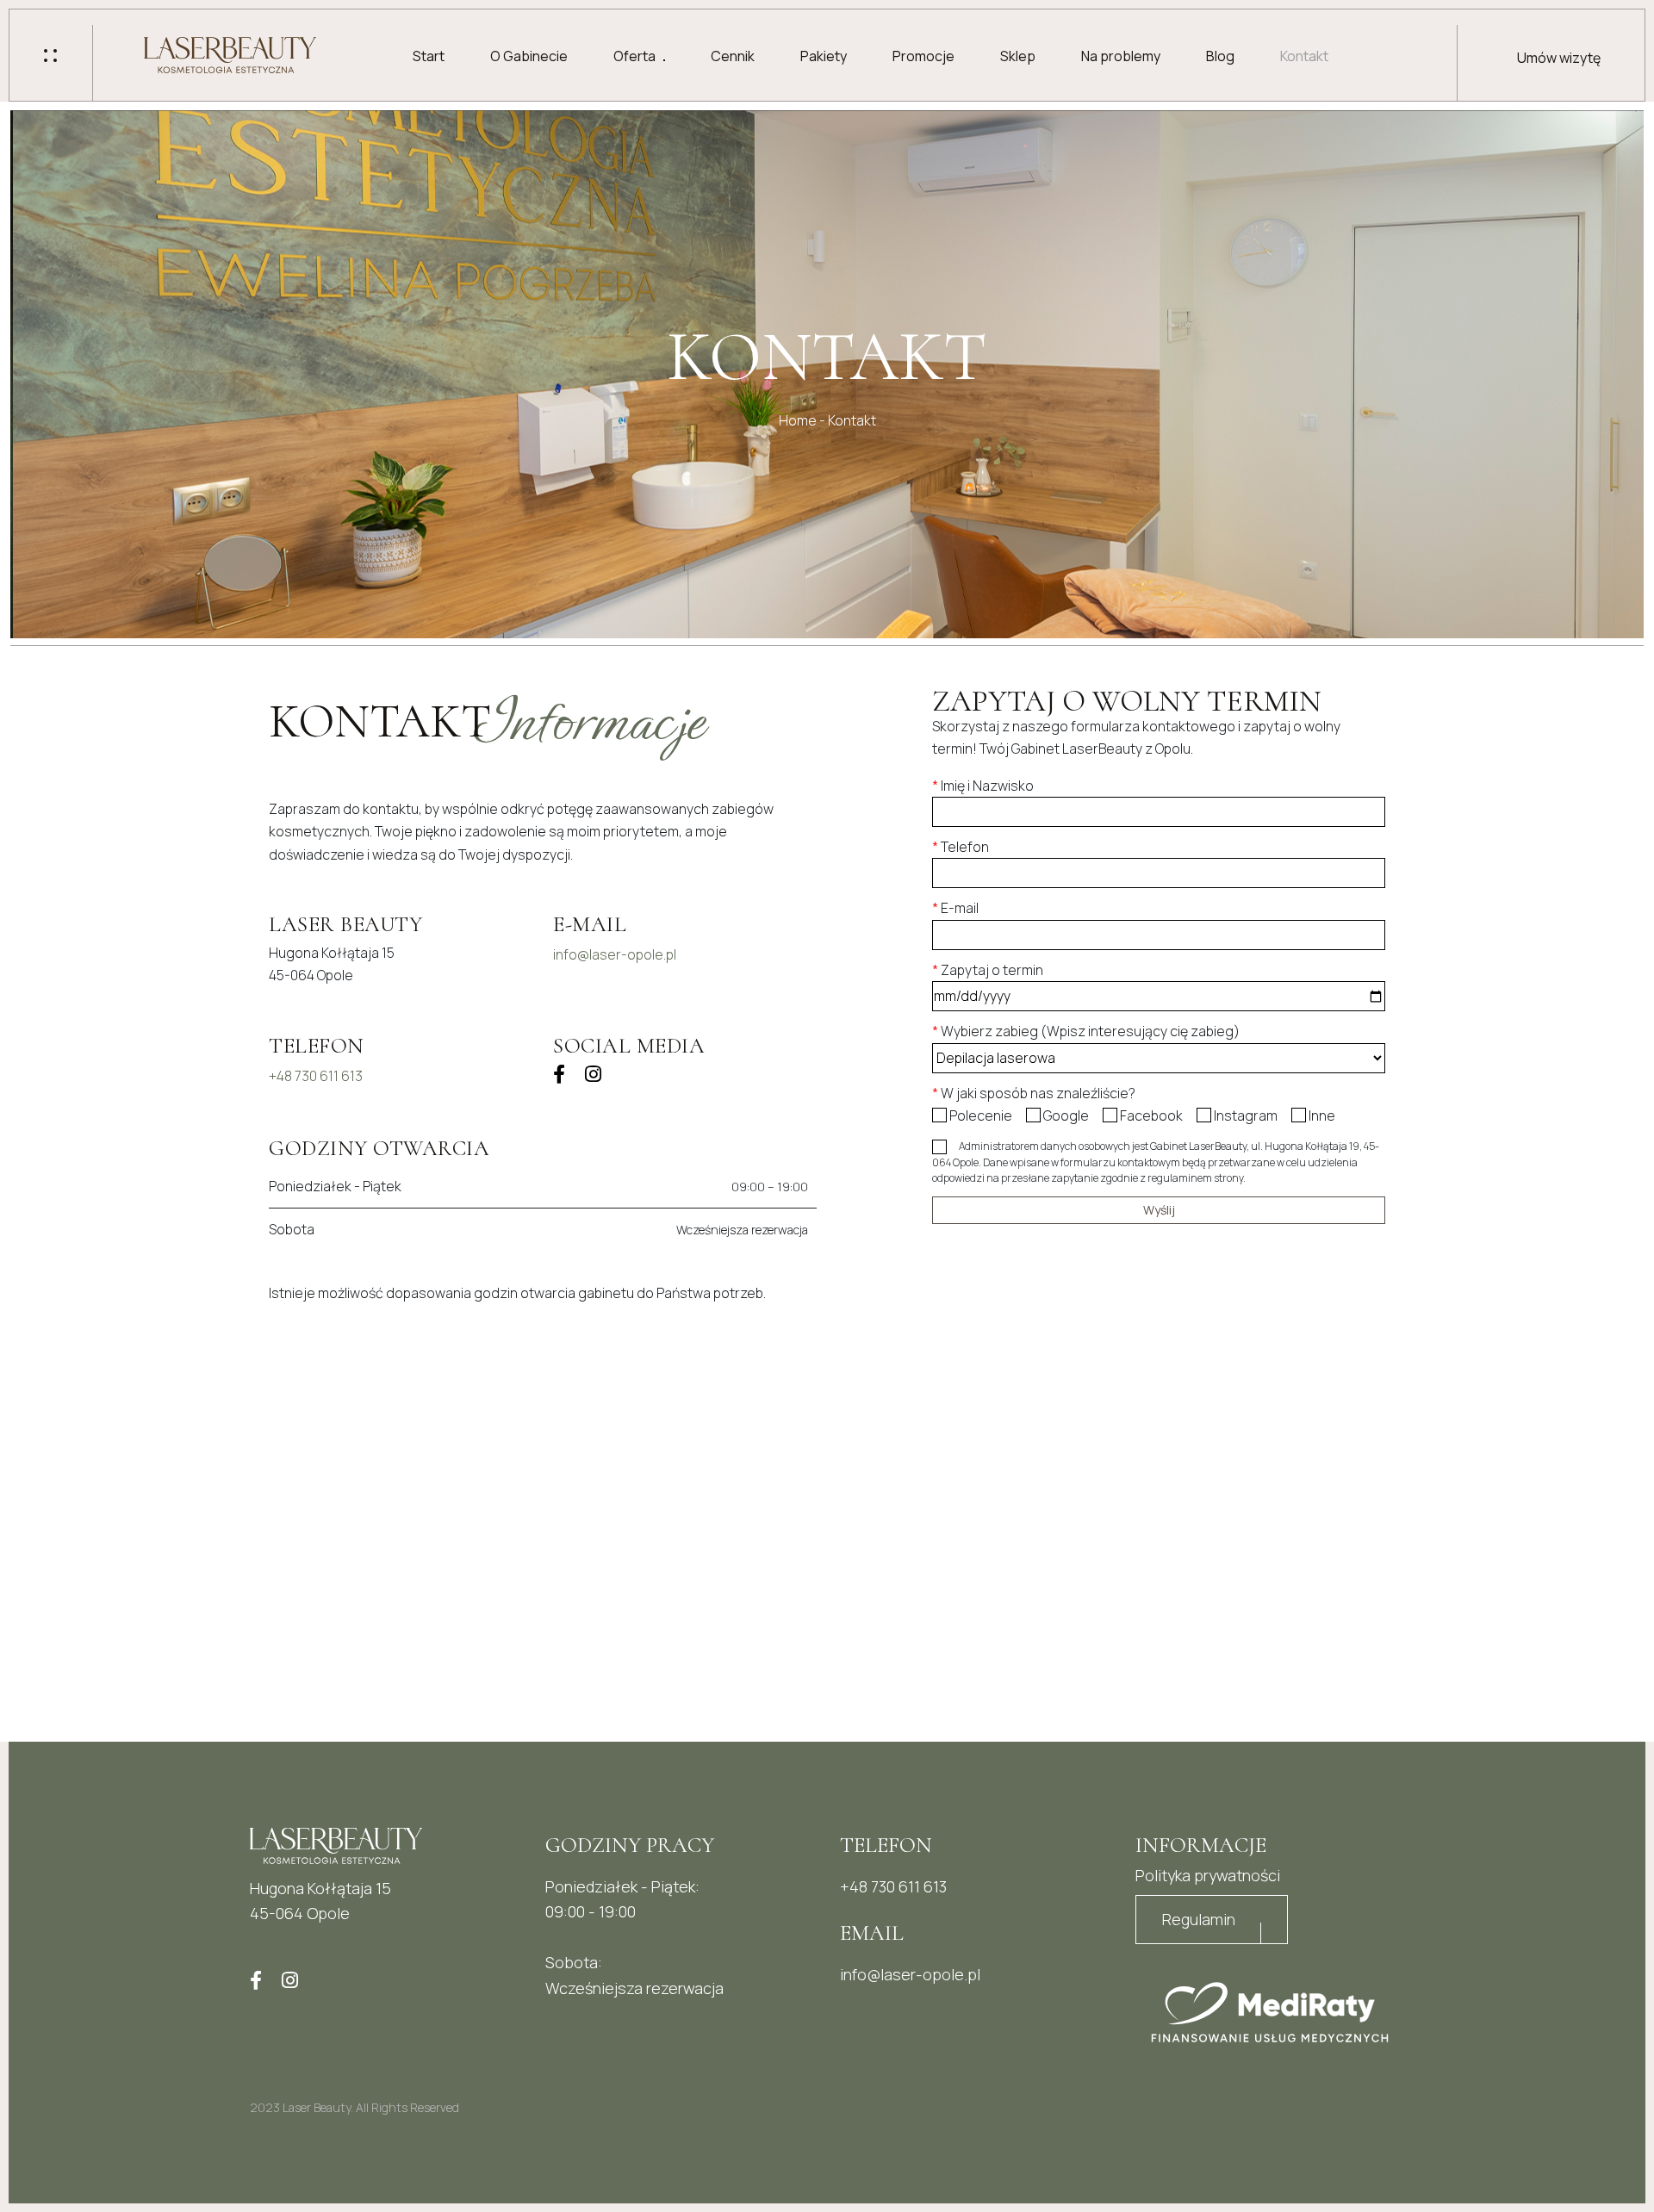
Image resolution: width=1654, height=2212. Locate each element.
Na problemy (1121, 56)
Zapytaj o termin (988, 970)
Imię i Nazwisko (983, 786)
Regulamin (1199, 1919)
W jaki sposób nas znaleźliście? (1034, 1093)
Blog (1220, 56)
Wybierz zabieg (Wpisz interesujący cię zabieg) (1086, 1031)
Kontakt (1304, 56)
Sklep (1018, 56)
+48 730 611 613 (316, 1076)
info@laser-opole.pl (615, 954)
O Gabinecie (529, 56)
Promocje (923, 56)
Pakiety (824, 56)
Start (429, 56)
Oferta (634, 56)
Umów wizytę (1559, 58)
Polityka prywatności (1208, 1875)
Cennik (733, 56)
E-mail (955, 908)
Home (798, 420)
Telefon (961, 847)
